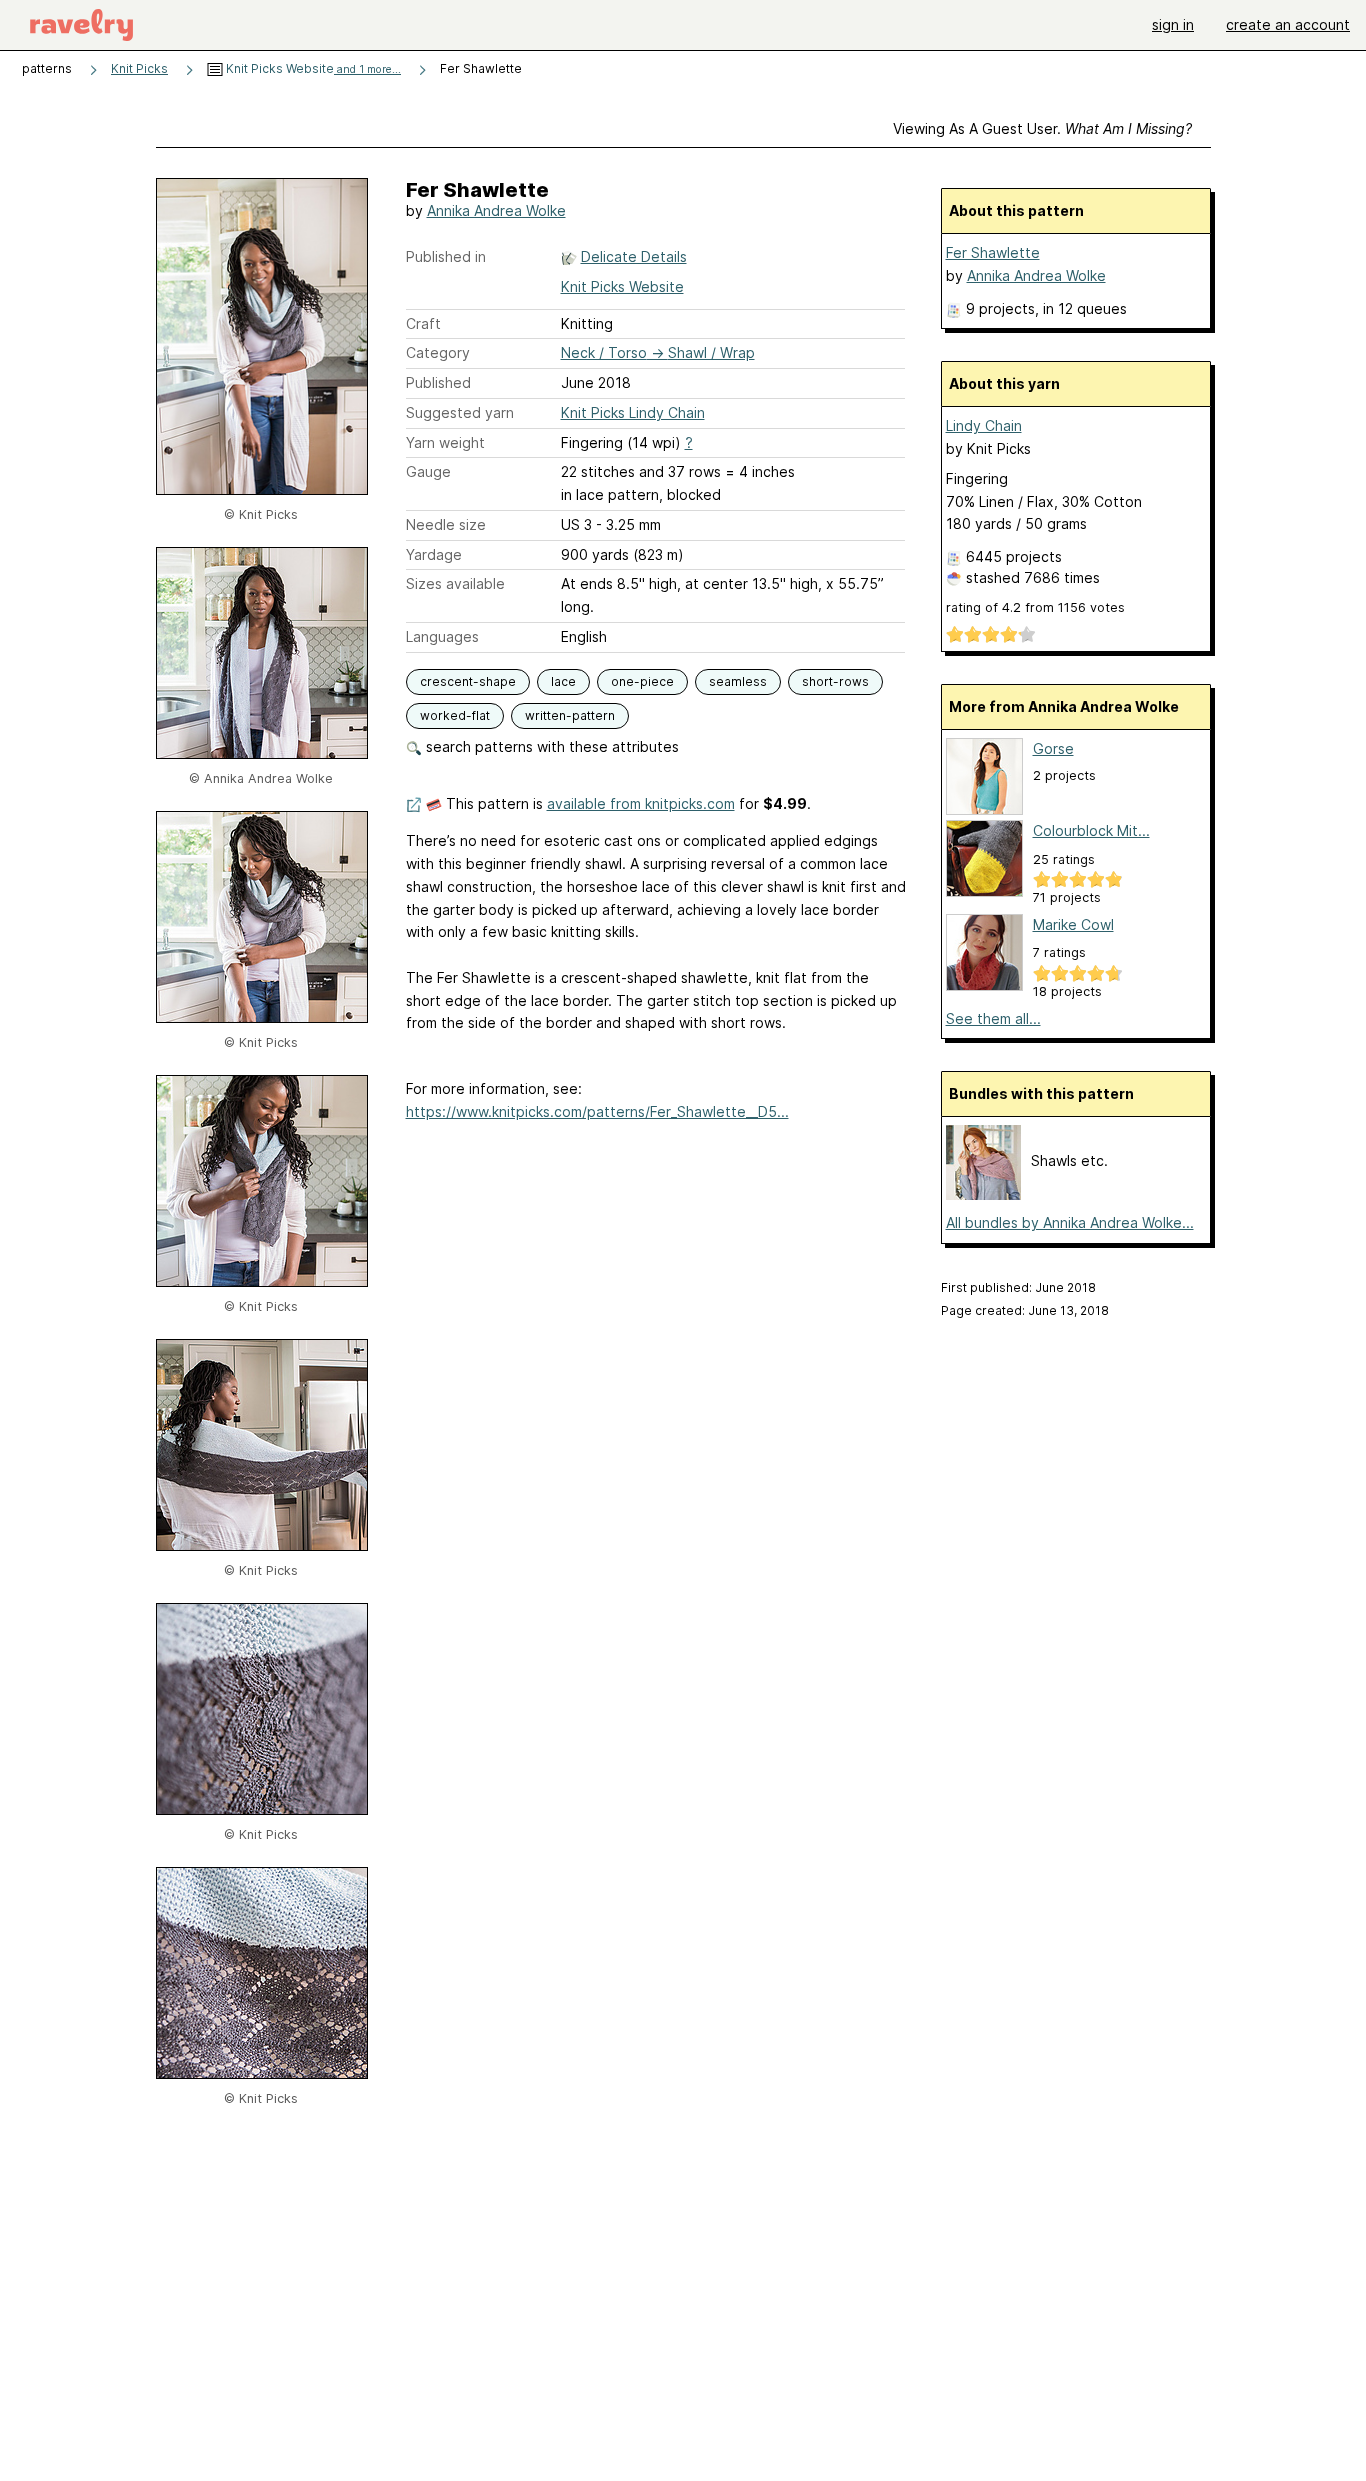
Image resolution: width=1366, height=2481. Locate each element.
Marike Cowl (1073, 924)
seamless (738, 681)
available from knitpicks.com (641, 803)
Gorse (1053, 748)
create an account (1288, 24)
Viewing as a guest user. (1042, 128)
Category (438, 352)
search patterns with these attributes (550, 746)
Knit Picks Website (312, 68)
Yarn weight (445, 442)
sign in (1173, 24)
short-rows (835, 681)
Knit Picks (139, 68)
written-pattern (570, 715)
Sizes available (455, 583)
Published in (446, 256)
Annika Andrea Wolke (496, 210)
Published (438, 382)
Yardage (434, 554)
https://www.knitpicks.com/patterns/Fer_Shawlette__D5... (597, 1111)
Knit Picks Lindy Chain (633, 412)
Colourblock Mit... (1091, 830)
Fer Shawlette (993, 252)
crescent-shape (468, 681)
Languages (442, 636)
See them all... (993, 1018)
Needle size (446, 524)
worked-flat (455, 715)
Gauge (428, 471)
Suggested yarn (460, 412)
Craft (423, 323)
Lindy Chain (984, 425)
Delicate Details (634, 256)
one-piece (642, 681)
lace (563, 681)
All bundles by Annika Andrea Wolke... (1070, 1222)
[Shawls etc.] (983, 1194)
